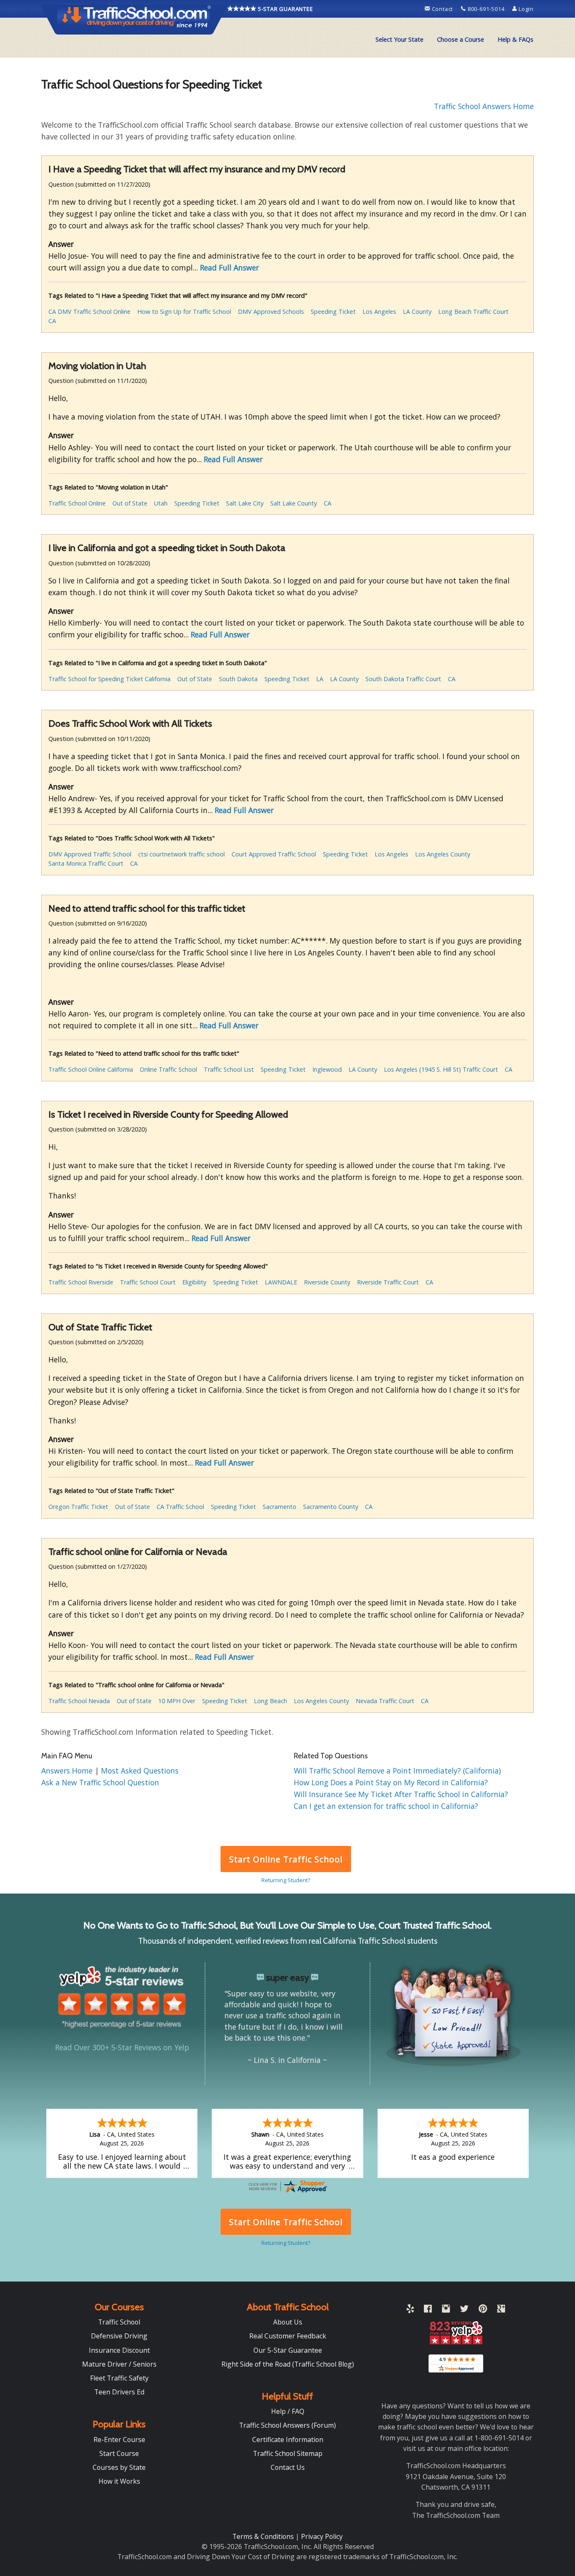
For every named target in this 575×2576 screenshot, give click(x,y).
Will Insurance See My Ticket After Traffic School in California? (401, 1794)
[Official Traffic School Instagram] (446, 2310)
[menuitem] (399, 40)
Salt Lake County (294, 503)
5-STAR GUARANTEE (285, 9)
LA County (417, 312)
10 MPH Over (177, 1701)
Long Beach (270, 1701)
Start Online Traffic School (286, 1859)
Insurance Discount (119, 2350)
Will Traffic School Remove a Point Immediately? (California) (397, 1771)
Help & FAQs (515, 39)
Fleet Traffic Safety (119, 2378)
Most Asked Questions (140, 1771)
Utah (161, 503)
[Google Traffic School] (501, 2310)
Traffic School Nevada (79, 1701)
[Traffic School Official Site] (134, 19)
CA (52, 321)
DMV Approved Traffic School (90, 854)
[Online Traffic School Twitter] (464, 2310)
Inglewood (327, 1069)
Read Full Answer (229, 267)
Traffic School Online (77, 503)
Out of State (130, 503)
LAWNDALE (281, 1282)
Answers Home (68, 1771)
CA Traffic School (180, 1507)
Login (525, 9)
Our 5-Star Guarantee (288, 2350)
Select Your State (399, 39)
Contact (442, 9)
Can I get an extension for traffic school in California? (386, 1806)
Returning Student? (286, 1880)
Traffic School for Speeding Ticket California (109, 679)
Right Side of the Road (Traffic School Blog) (288, 2364)
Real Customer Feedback (288, 2336)
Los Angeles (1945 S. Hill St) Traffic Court (441, 1069)
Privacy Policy (322, 2536)
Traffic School (119, 2322)
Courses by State (119, 2467)
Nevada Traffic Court (385, 1701)
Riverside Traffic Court (388, 1282)
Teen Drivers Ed (119, 2392)
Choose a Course (461, 39)
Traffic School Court (148, 1282)
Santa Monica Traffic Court (86, 863)
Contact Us (288, 2467)
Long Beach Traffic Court (473, 312)
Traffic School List (229, 1069)
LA (320, 679)
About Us (288, 2322)
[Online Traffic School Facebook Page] (428, 2310)
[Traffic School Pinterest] (483, 2310)
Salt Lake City (245, 503)
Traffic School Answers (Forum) (287, 2425)
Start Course (119, 2453)
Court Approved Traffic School (274, 854)
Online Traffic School (168, 1069)
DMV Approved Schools (271, 312)
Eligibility (194, 1282)
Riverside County (327, 1282)
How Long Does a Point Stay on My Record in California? (391, 1782)
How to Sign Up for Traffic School (184, 312)
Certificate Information (288, 2440)
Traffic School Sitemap (288, 2453)
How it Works (119, 2481)
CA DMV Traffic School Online (89, 312)
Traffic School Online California (91, 1069)
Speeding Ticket (333, 312)
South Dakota (238, 679)
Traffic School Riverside (81, 1282)
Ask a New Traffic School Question (100, 1782)
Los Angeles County (443, 854)
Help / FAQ (288, 2411)
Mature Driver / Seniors (119, 2364)
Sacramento (280, 1507)
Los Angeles (379, 312)
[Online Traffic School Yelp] (410, 2310)
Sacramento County (331, 1507)
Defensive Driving (119, 2336)
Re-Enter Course (119, 2440)
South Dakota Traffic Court (403, 679)
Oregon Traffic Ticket (78, 1507)
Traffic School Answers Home (484, 106)
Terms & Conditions (264, 2536)
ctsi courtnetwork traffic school (181, 854)
